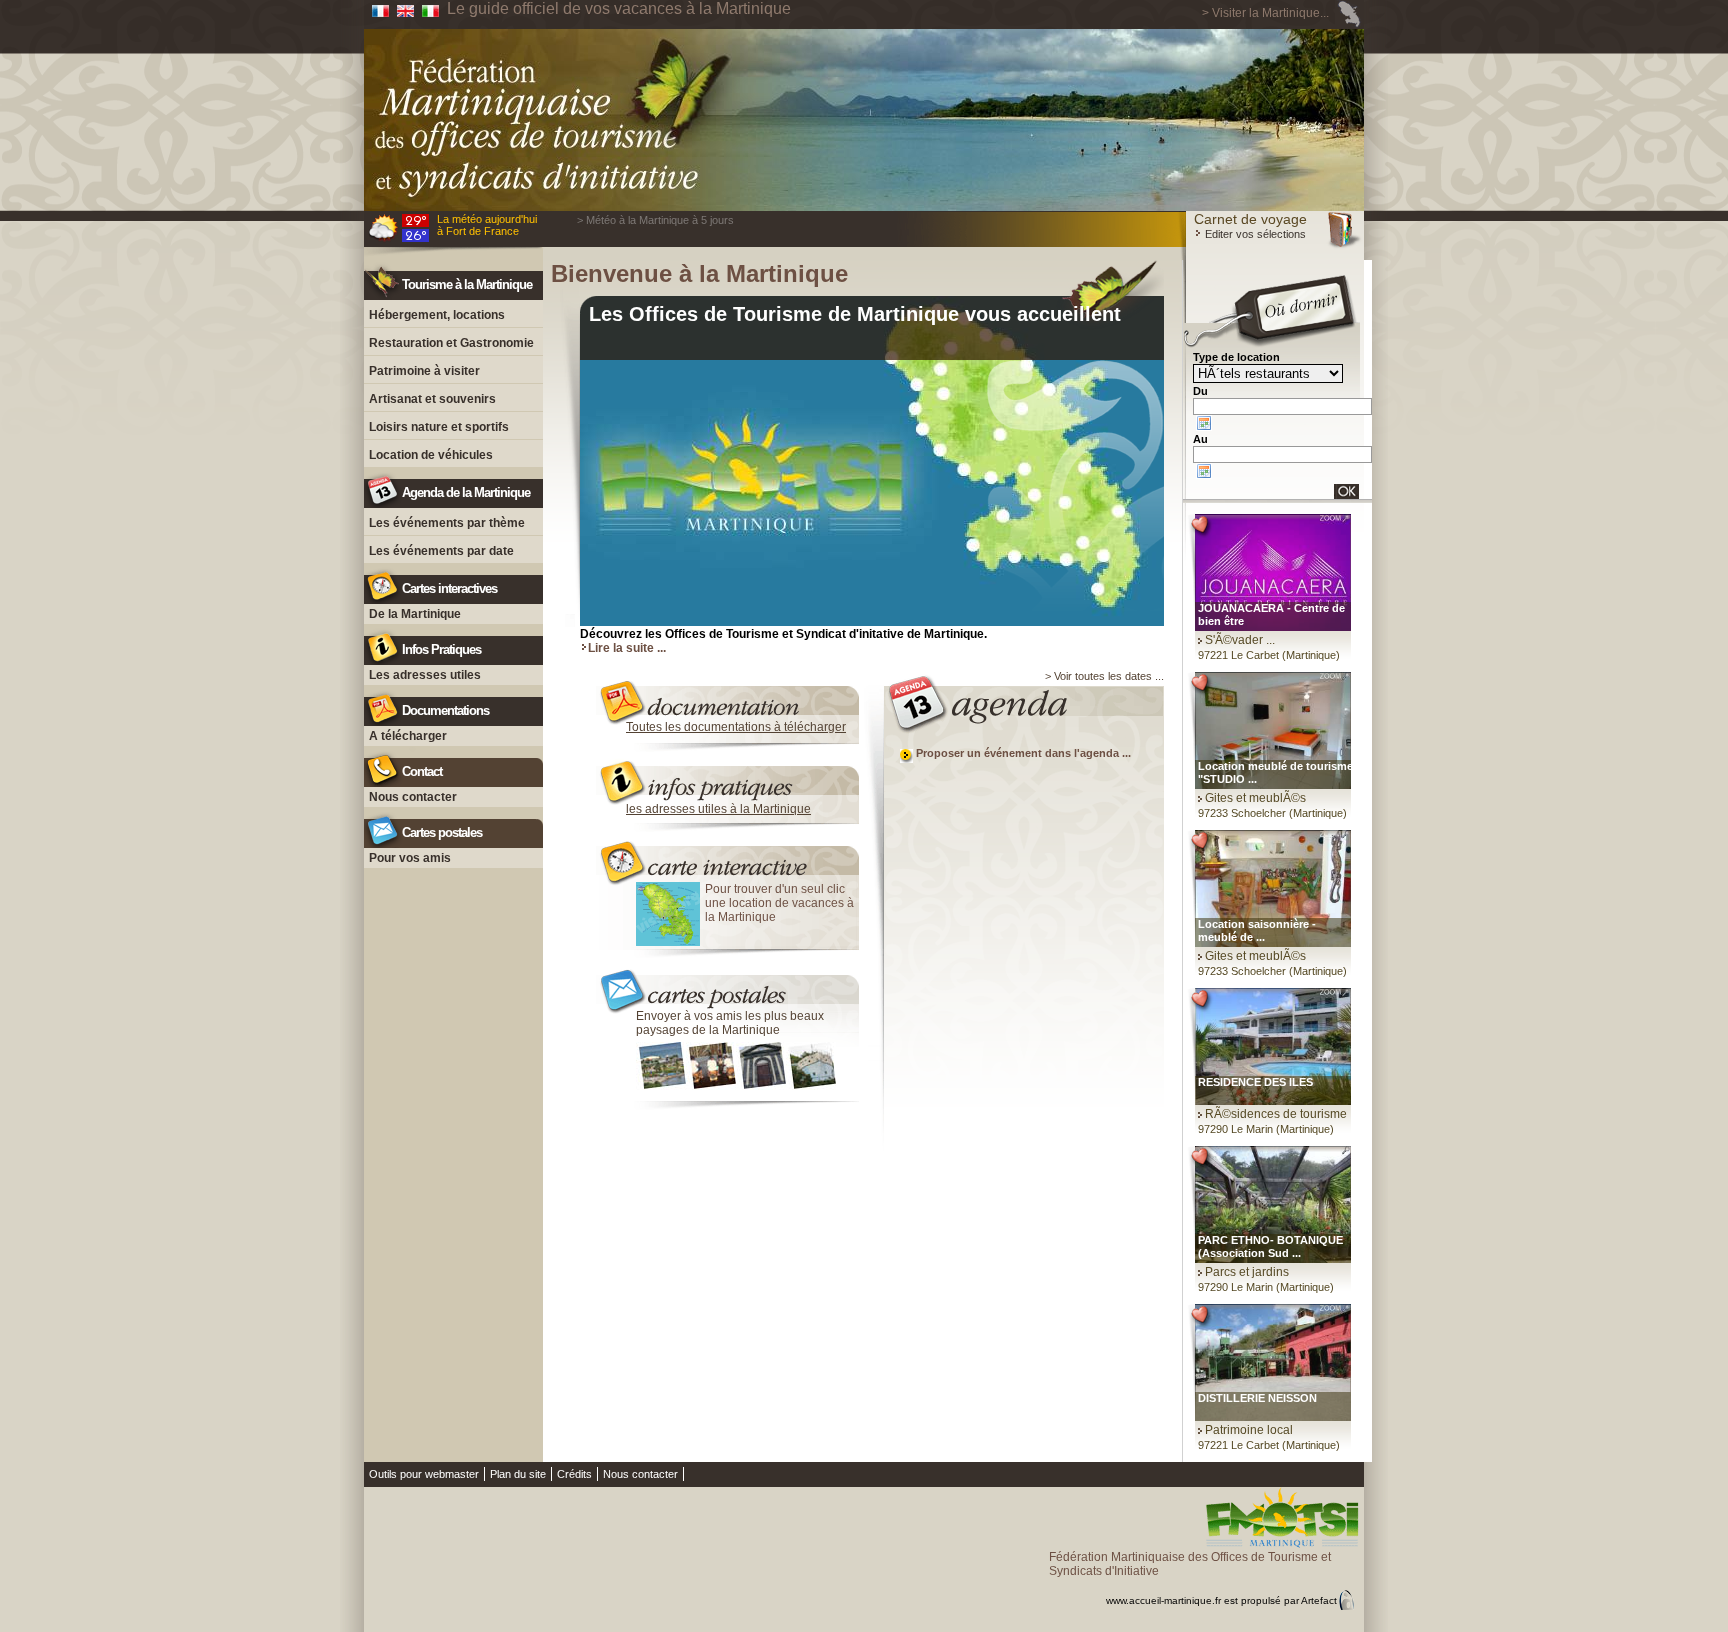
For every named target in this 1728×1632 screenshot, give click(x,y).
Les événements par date (441, 551)
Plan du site (518, 1474)
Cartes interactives (449, 588)
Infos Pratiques (441, 649)
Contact (422, 771)
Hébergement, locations (437, 315)
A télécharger (408, 736)
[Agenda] (1015, 702)
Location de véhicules (431, 455)
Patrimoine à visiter (424, 371)
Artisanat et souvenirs (432, 399)
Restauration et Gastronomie (451, 343)
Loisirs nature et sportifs (439, 427)
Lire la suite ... (627, 648)
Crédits (574, 1474)
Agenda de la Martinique (466, 492)
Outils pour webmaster (424, 1474)
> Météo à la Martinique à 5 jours (655, 220)
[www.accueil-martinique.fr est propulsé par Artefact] (1206, 1583)
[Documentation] (728, 692)
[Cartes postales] (728, 984)
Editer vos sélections (1254, 234)
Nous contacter (413, 797)
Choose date (1204, 423)
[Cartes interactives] (728, 857)
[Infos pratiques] (728, 777)
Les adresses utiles (425, 675)
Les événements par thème (447, 523)
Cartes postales (442, 832)
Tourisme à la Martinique (467, 284)
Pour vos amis (410, 858)
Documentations (445, 710)
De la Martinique (415, 614)
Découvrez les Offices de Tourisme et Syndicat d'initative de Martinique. (783, 634)
